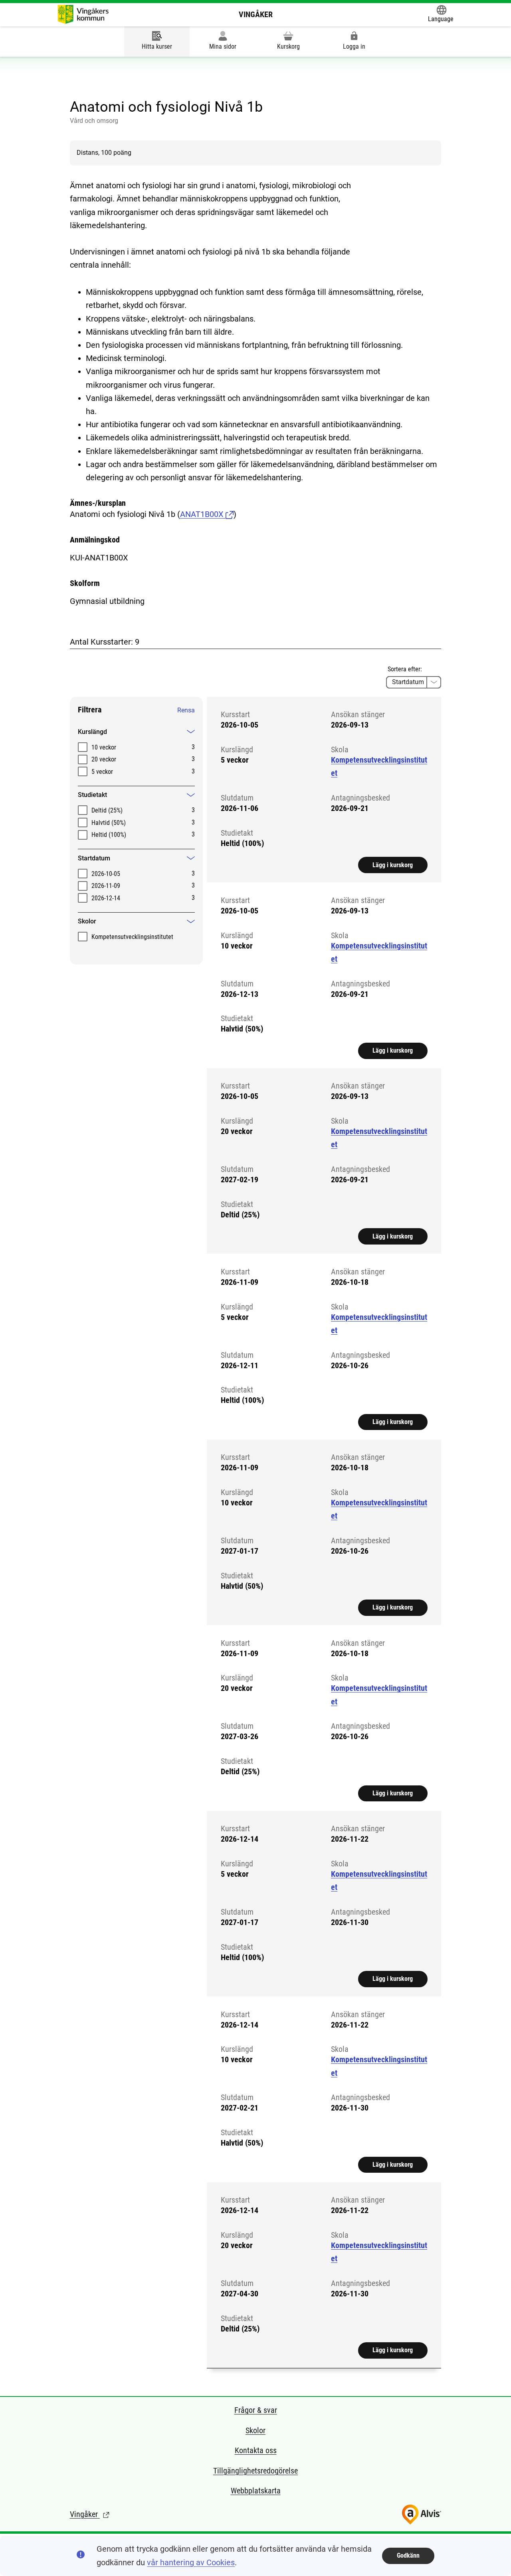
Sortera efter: (405, 669)
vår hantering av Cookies (191, 2562)
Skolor (255, 2430)
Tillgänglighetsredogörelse (255, 2471)
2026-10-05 (106, 874)
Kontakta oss (256, 2450)
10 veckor (104, 747)
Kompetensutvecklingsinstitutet (132, 937)
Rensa (186, 710)
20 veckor (104, 759)
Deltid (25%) (107, 810)
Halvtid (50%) (109, 823)
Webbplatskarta (256, 2491)
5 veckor (102, 772)
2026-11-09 (106, 886)
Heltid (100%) (109, 835)
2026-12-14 (106, 898)
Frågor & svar (256, 2410)
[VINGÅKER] (83, 14)
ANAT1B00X (203, 514)
